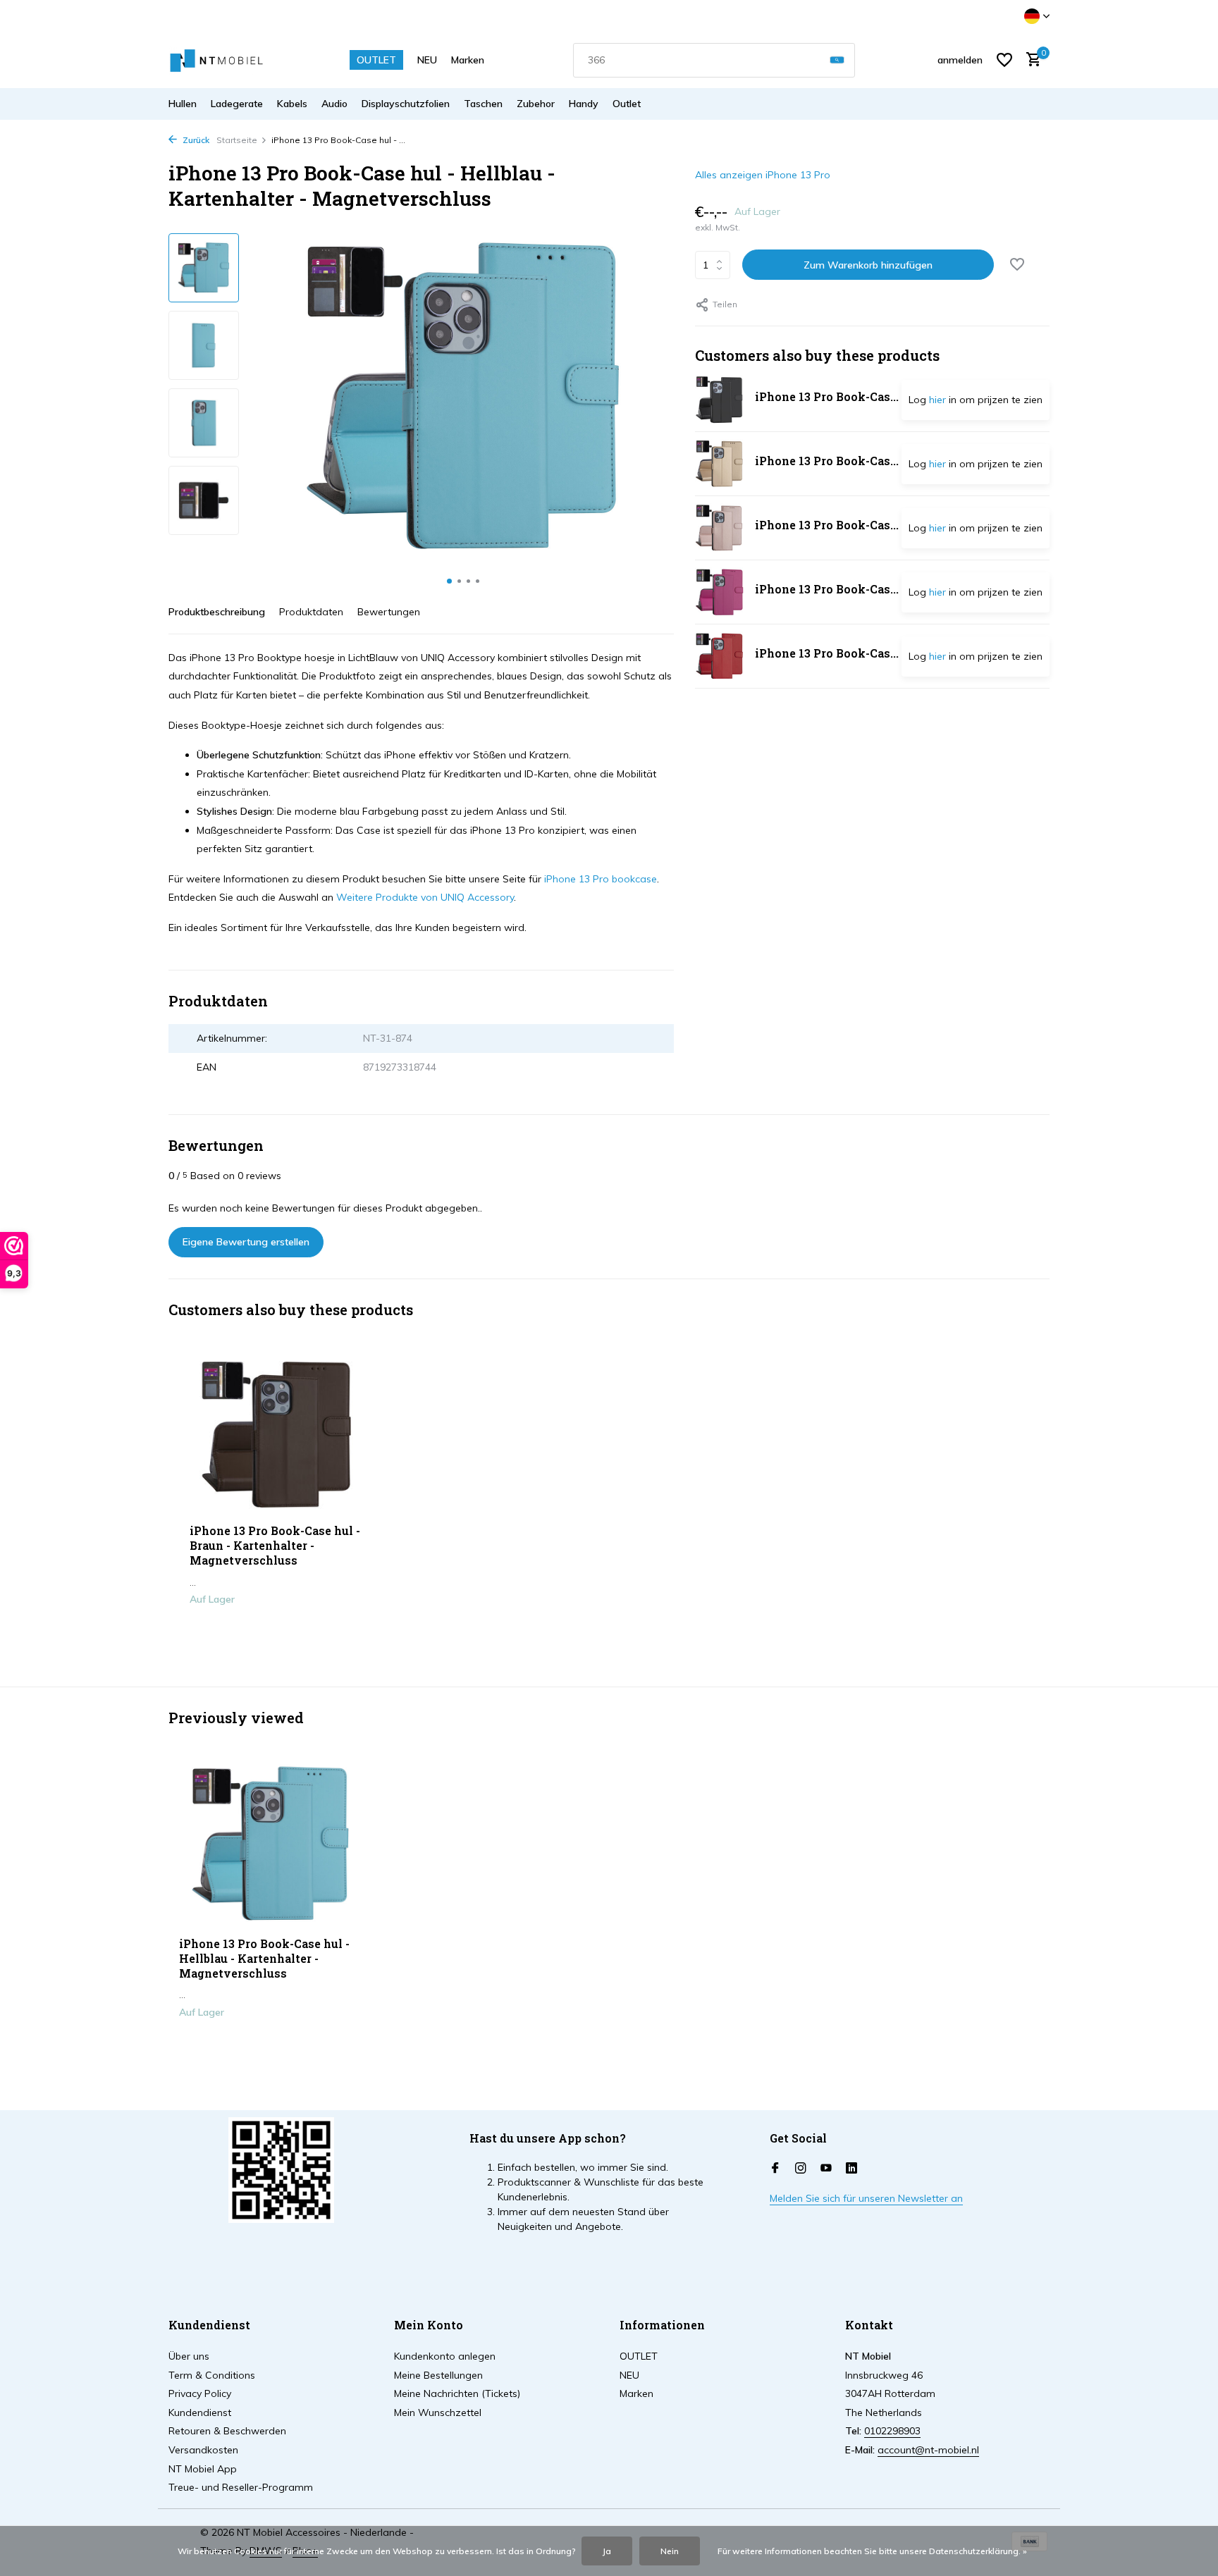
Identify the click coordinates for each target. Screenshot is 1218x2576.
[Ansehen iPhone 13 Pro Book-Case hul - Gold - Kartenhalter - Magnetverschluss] (720, 464)
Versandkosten (203, 2450)
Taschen (483, 104)
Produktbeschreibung (217, 612)
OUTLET (376, 60)
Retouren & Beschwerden (227, 2431)
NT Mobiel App (203, 2469)
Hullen (183, 104)
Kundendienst (200, 2412)
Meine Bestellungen (438, 2375)
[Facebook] (775, 2169)
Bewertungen (389, 612)
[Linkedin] (851, 2169)
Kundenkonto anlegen (445, 2356)
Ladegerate (237, 104)
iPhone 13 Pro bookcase (601, 879)
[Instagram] (801, 2169)
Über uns (189, 2356)
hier (937, 400)
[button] (449, 581)
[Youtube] (826, 2169)
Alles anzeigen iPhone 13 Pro (763, 175)
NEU (427, 60)
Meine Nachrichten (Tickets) (457, 2393)
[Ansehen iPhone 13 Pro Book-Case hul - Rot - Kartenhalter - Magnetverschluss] (720, 656)
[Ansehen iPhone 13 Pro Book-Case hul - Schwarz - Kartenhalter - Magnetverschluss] (720, 400)
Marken (468, 60)
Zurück (195, 140)
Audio (334, 104)
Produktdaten (311, 612)
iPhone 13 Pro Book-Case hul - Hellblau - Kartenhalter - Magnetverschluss (264, 1959)
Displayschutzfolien (406, 104)
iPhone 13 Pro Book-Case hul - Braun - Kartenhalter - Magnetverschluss (275, 1546)
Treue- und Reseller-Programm (241, 2487)
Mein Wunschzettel (438, 2412)
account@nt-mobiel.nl (928, 2450)
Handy (584, 104)
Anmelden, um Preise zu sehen (278, 1629)
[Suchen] (837, 60)
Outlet (627, 104)
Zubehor (536, 104)
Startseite (237, 140)
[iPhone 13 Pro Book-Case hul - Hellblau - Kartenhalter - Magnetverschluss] (271, 1844)
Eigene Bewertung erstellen (246, 1242)
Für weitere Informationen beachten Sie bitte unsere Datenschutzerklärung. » (872, 2551)
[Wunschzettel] (1004, 60)
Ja (607, 2551)
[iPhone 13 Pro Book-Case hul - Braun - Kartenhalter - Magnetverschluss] (278, 1435)
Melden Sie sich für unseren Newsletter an (866, 2198)
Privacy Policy (200, 2393)
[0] (1030, 60)
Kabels (292, 104)
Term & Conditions (212, 2375)
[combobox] (714, 60)
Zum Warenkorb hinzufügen (868, 265)
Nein (670, 2551)
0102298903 (892, 2431)
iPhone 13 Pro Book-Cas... (827, 396)
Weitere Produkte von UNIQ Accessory (425, 897)
